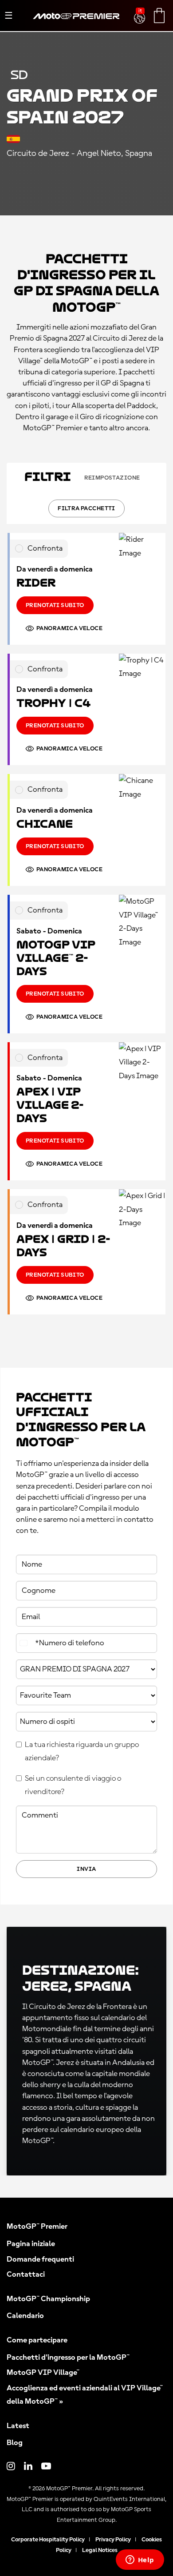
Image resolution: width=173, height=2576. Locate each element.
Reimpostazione (112, 478)
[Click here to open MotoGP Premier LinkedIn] (28, 2467)
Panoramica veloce (69, 628)
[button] (140, 13)
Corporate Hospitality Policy (48, 2540)
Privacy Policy (113, 2540)
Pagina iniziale (31, 2244)
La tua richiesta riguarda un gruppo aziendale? (82, 1752)
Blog (15, 2443)
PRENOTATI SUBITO (55, 605)
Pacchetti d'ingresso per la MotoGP (68, 2358)
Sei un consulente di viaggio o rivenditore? (73, 1785)
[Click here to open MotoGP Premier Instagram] (11, 2467)
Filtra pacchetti (86, 508)
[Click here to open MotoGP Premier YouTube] (46, 2467)
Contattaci (26, 2274)
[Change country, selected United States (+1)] (24, 1643)
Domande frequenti (40, 2259)
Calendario (25, 2316)
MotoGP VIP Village (43, 2373)
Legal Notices (100, 2550)
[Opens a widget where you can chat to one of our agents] (140, 2560)
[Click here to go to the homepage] (76, 26)
